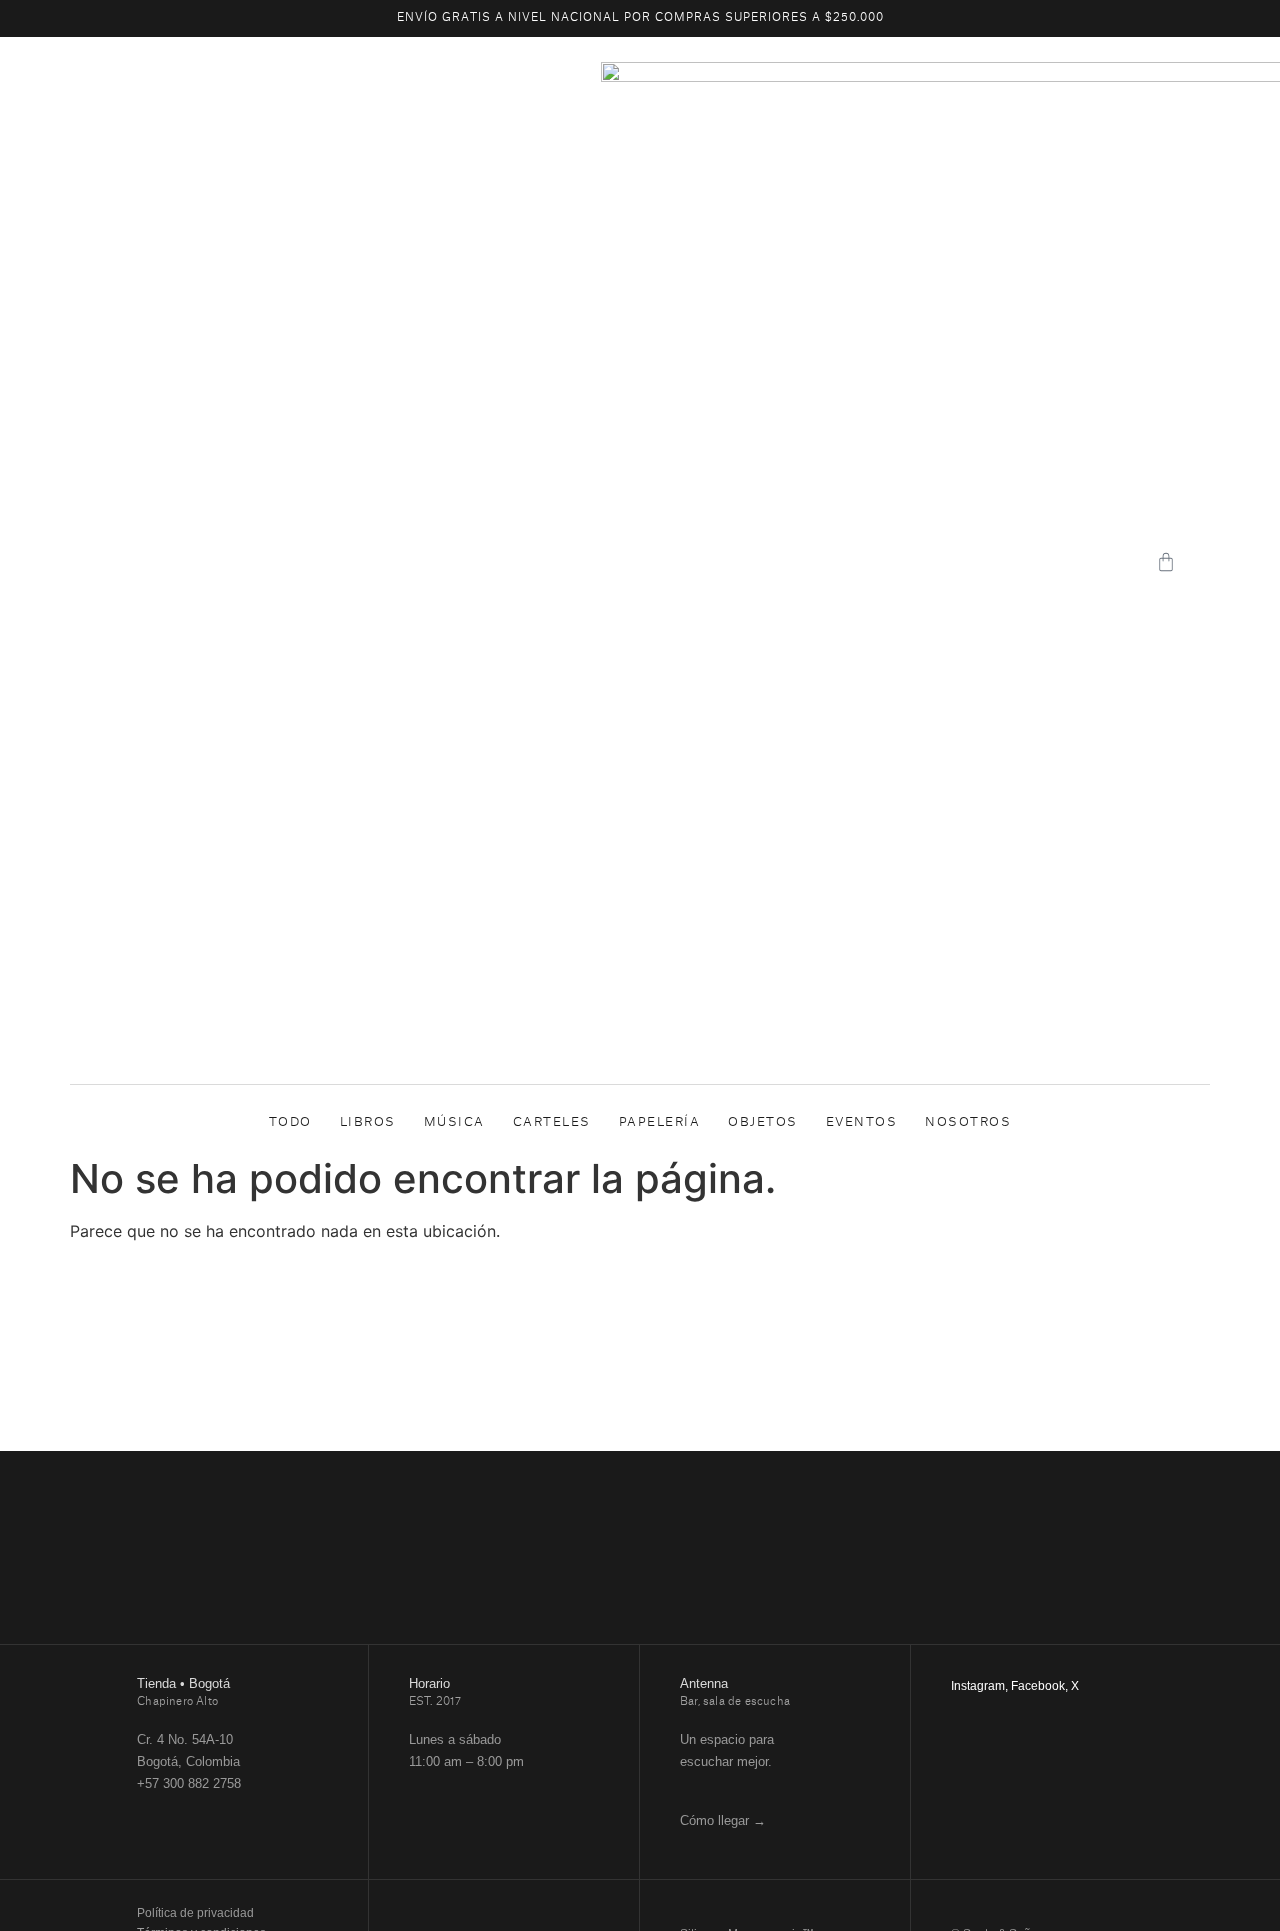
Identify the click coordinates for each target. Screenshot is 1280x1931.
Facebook (1038, 1686)
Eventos (862, 1122)
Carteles (552, 1122)
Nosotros (968, 1122)
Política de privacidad (195, 1913)
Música (454, 1122)
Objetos (763, 1122)
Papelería (660, 1122)
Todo (290, 1122)
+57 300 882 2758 (189, 1783)
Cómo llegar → (723, 1820)
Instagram (978, 1686)
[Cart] (1166, 562)
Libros (368, 1122)
